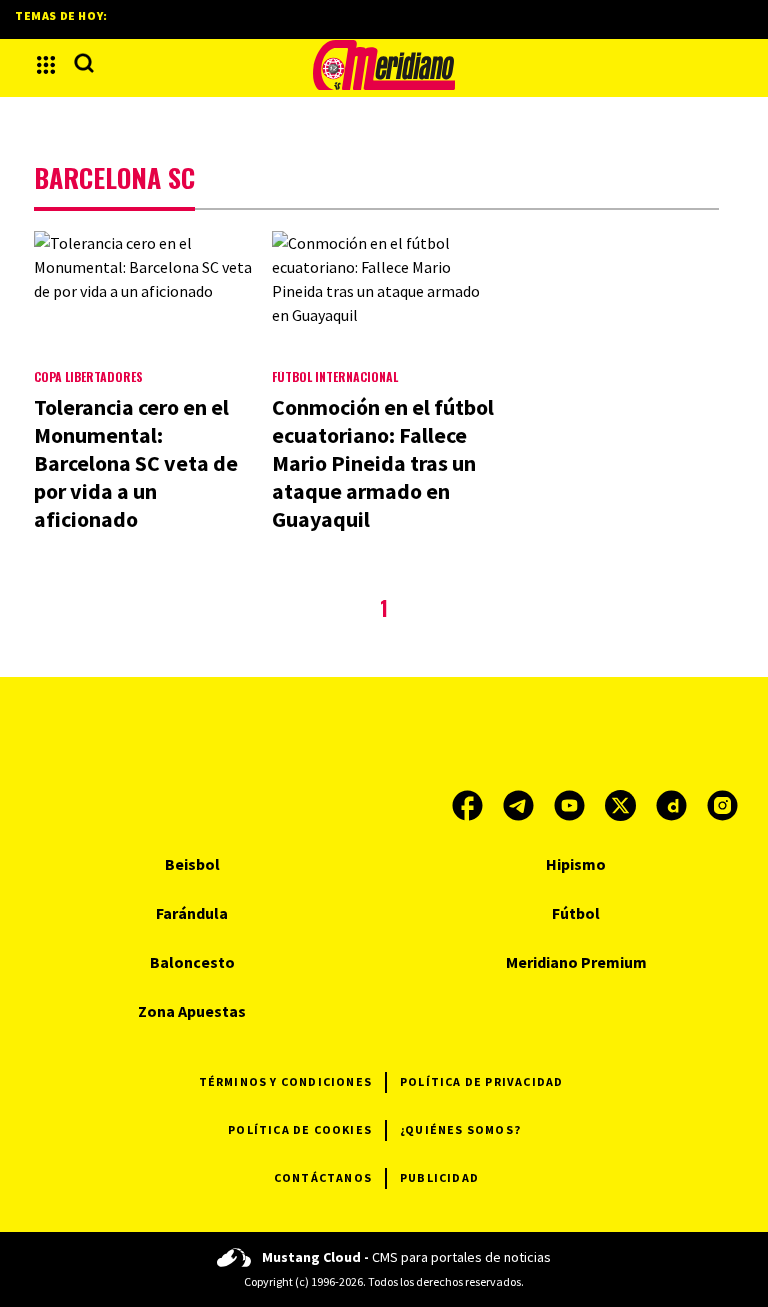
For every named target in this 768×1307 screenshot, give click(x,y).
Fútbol (576, 913)
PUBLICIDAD (439, 1177)
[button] (46, 65)
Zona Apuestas (192, 1011)
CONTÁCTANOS (323, 1177)
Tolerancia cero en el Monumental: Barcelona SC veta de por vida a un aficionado (136, 463)
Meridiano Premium (576, 962)
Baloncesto (192, 962)
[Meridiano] (384, 65)
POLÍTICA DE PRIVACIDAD (481, 1081)
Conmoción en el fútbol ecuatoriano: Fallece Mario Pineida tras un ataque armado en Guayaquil (383, 463)
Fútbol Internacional (335, 376)
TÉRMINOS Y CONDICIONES (285, 1081)
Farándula (192, 913)
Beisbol (192, 864)
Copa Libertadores (88, 376)
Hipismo (576, 864)
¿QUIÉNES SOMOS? (460, 1129)
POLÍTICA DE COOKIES (300, 1129)
